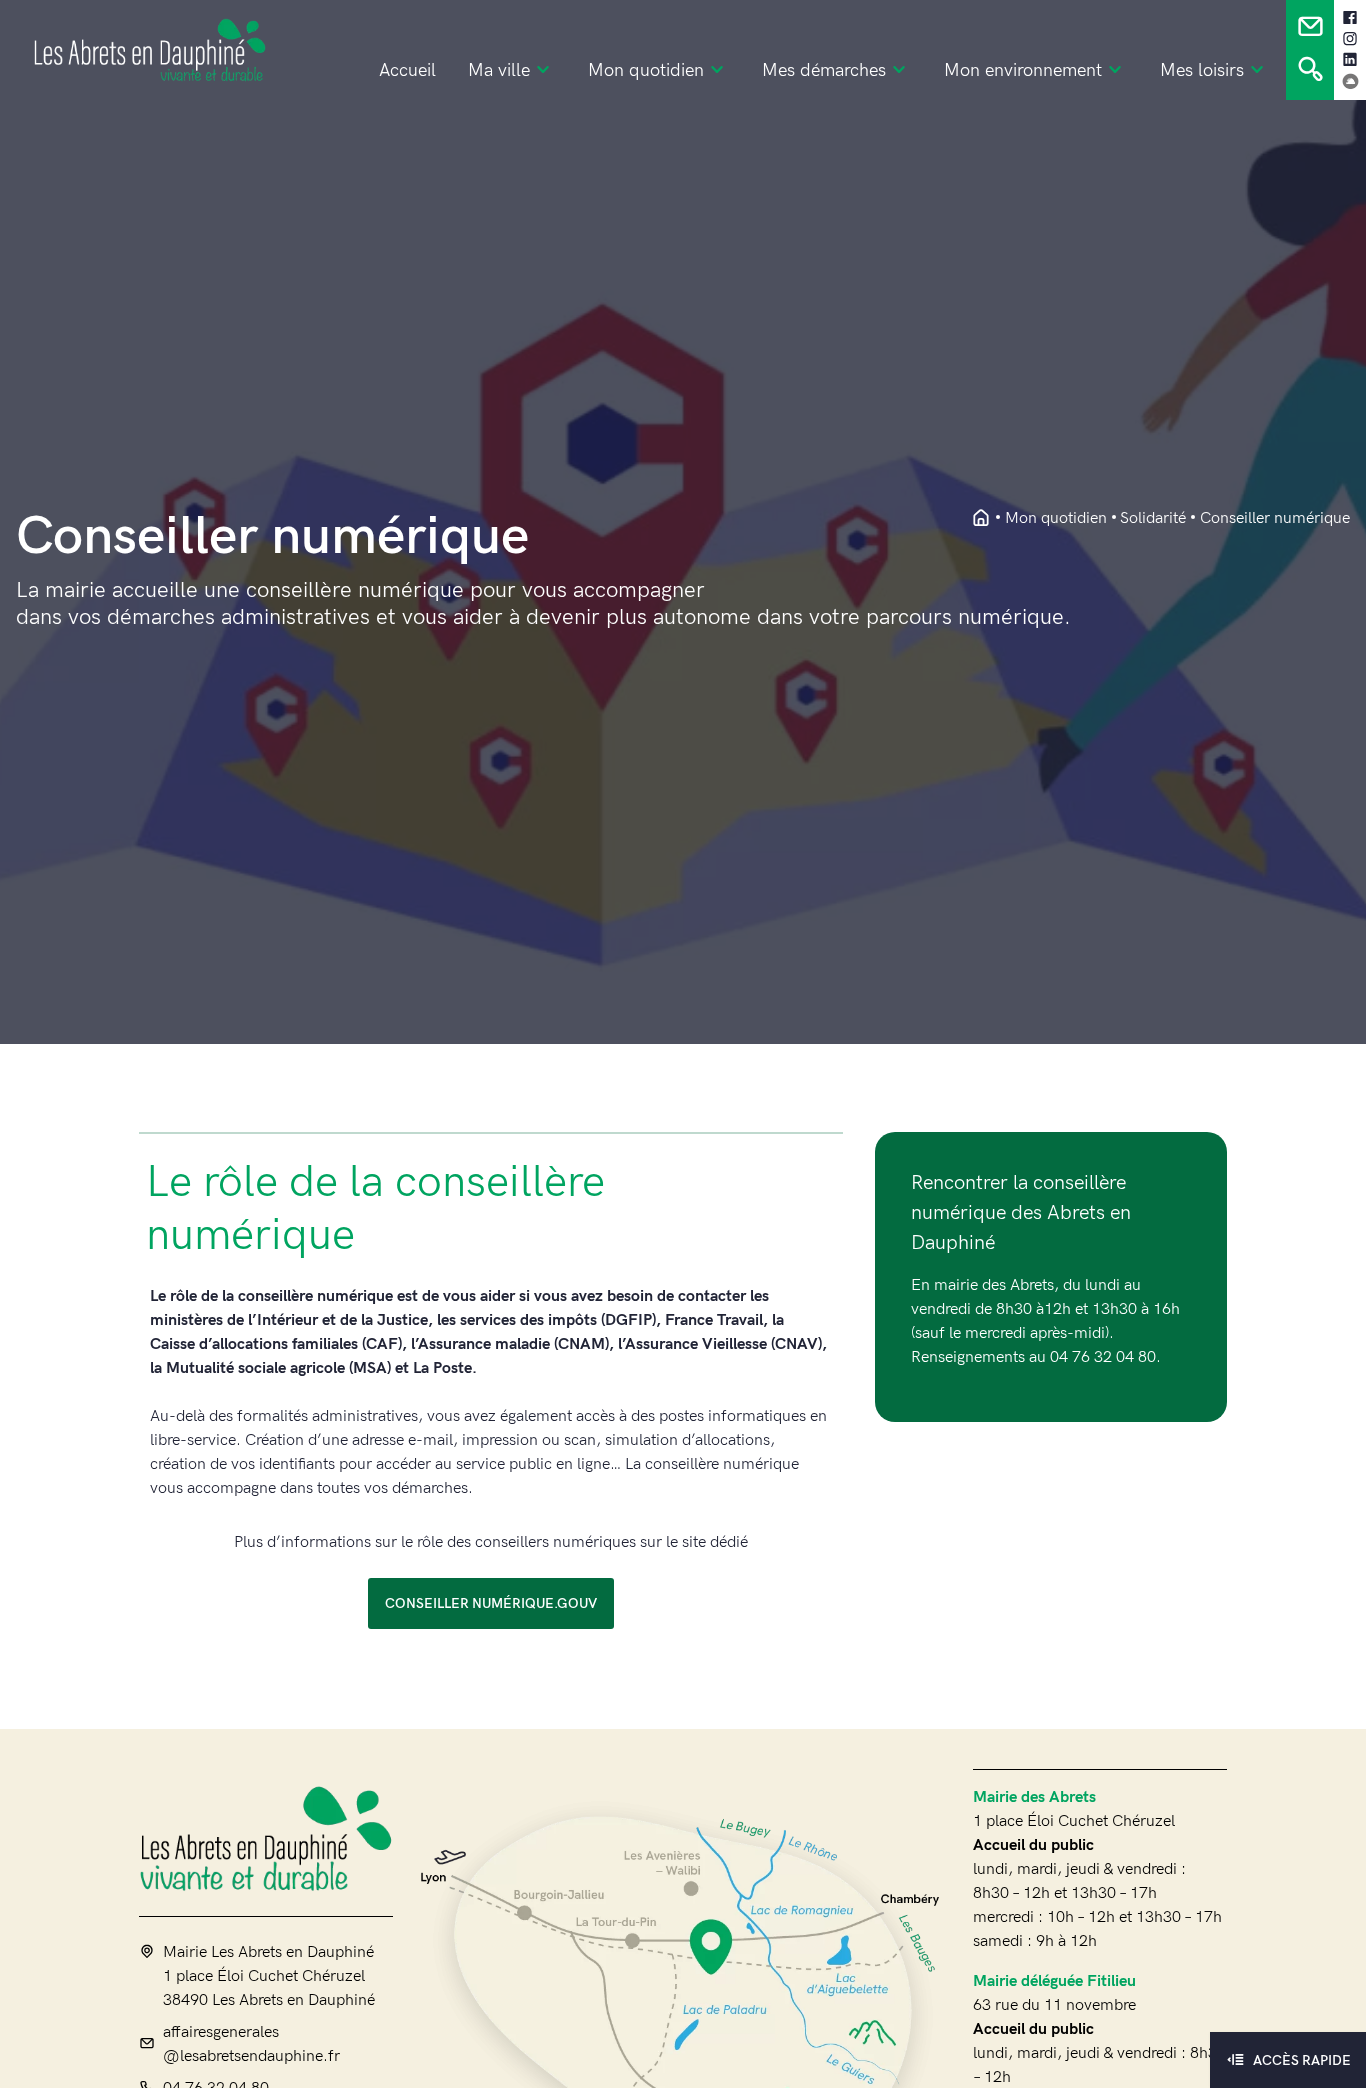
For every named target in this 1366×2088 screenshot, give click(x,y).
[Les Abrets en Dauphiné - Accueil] (981, 519)
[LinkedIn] (1350, 60)
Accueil (407, 71)
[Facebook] (1350, 18)
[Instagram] (1350, 39)
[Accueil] (266, 1837)
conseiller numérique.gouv (491, 1603)
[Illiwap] (1350, 81)
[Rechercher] (1310, 74)
